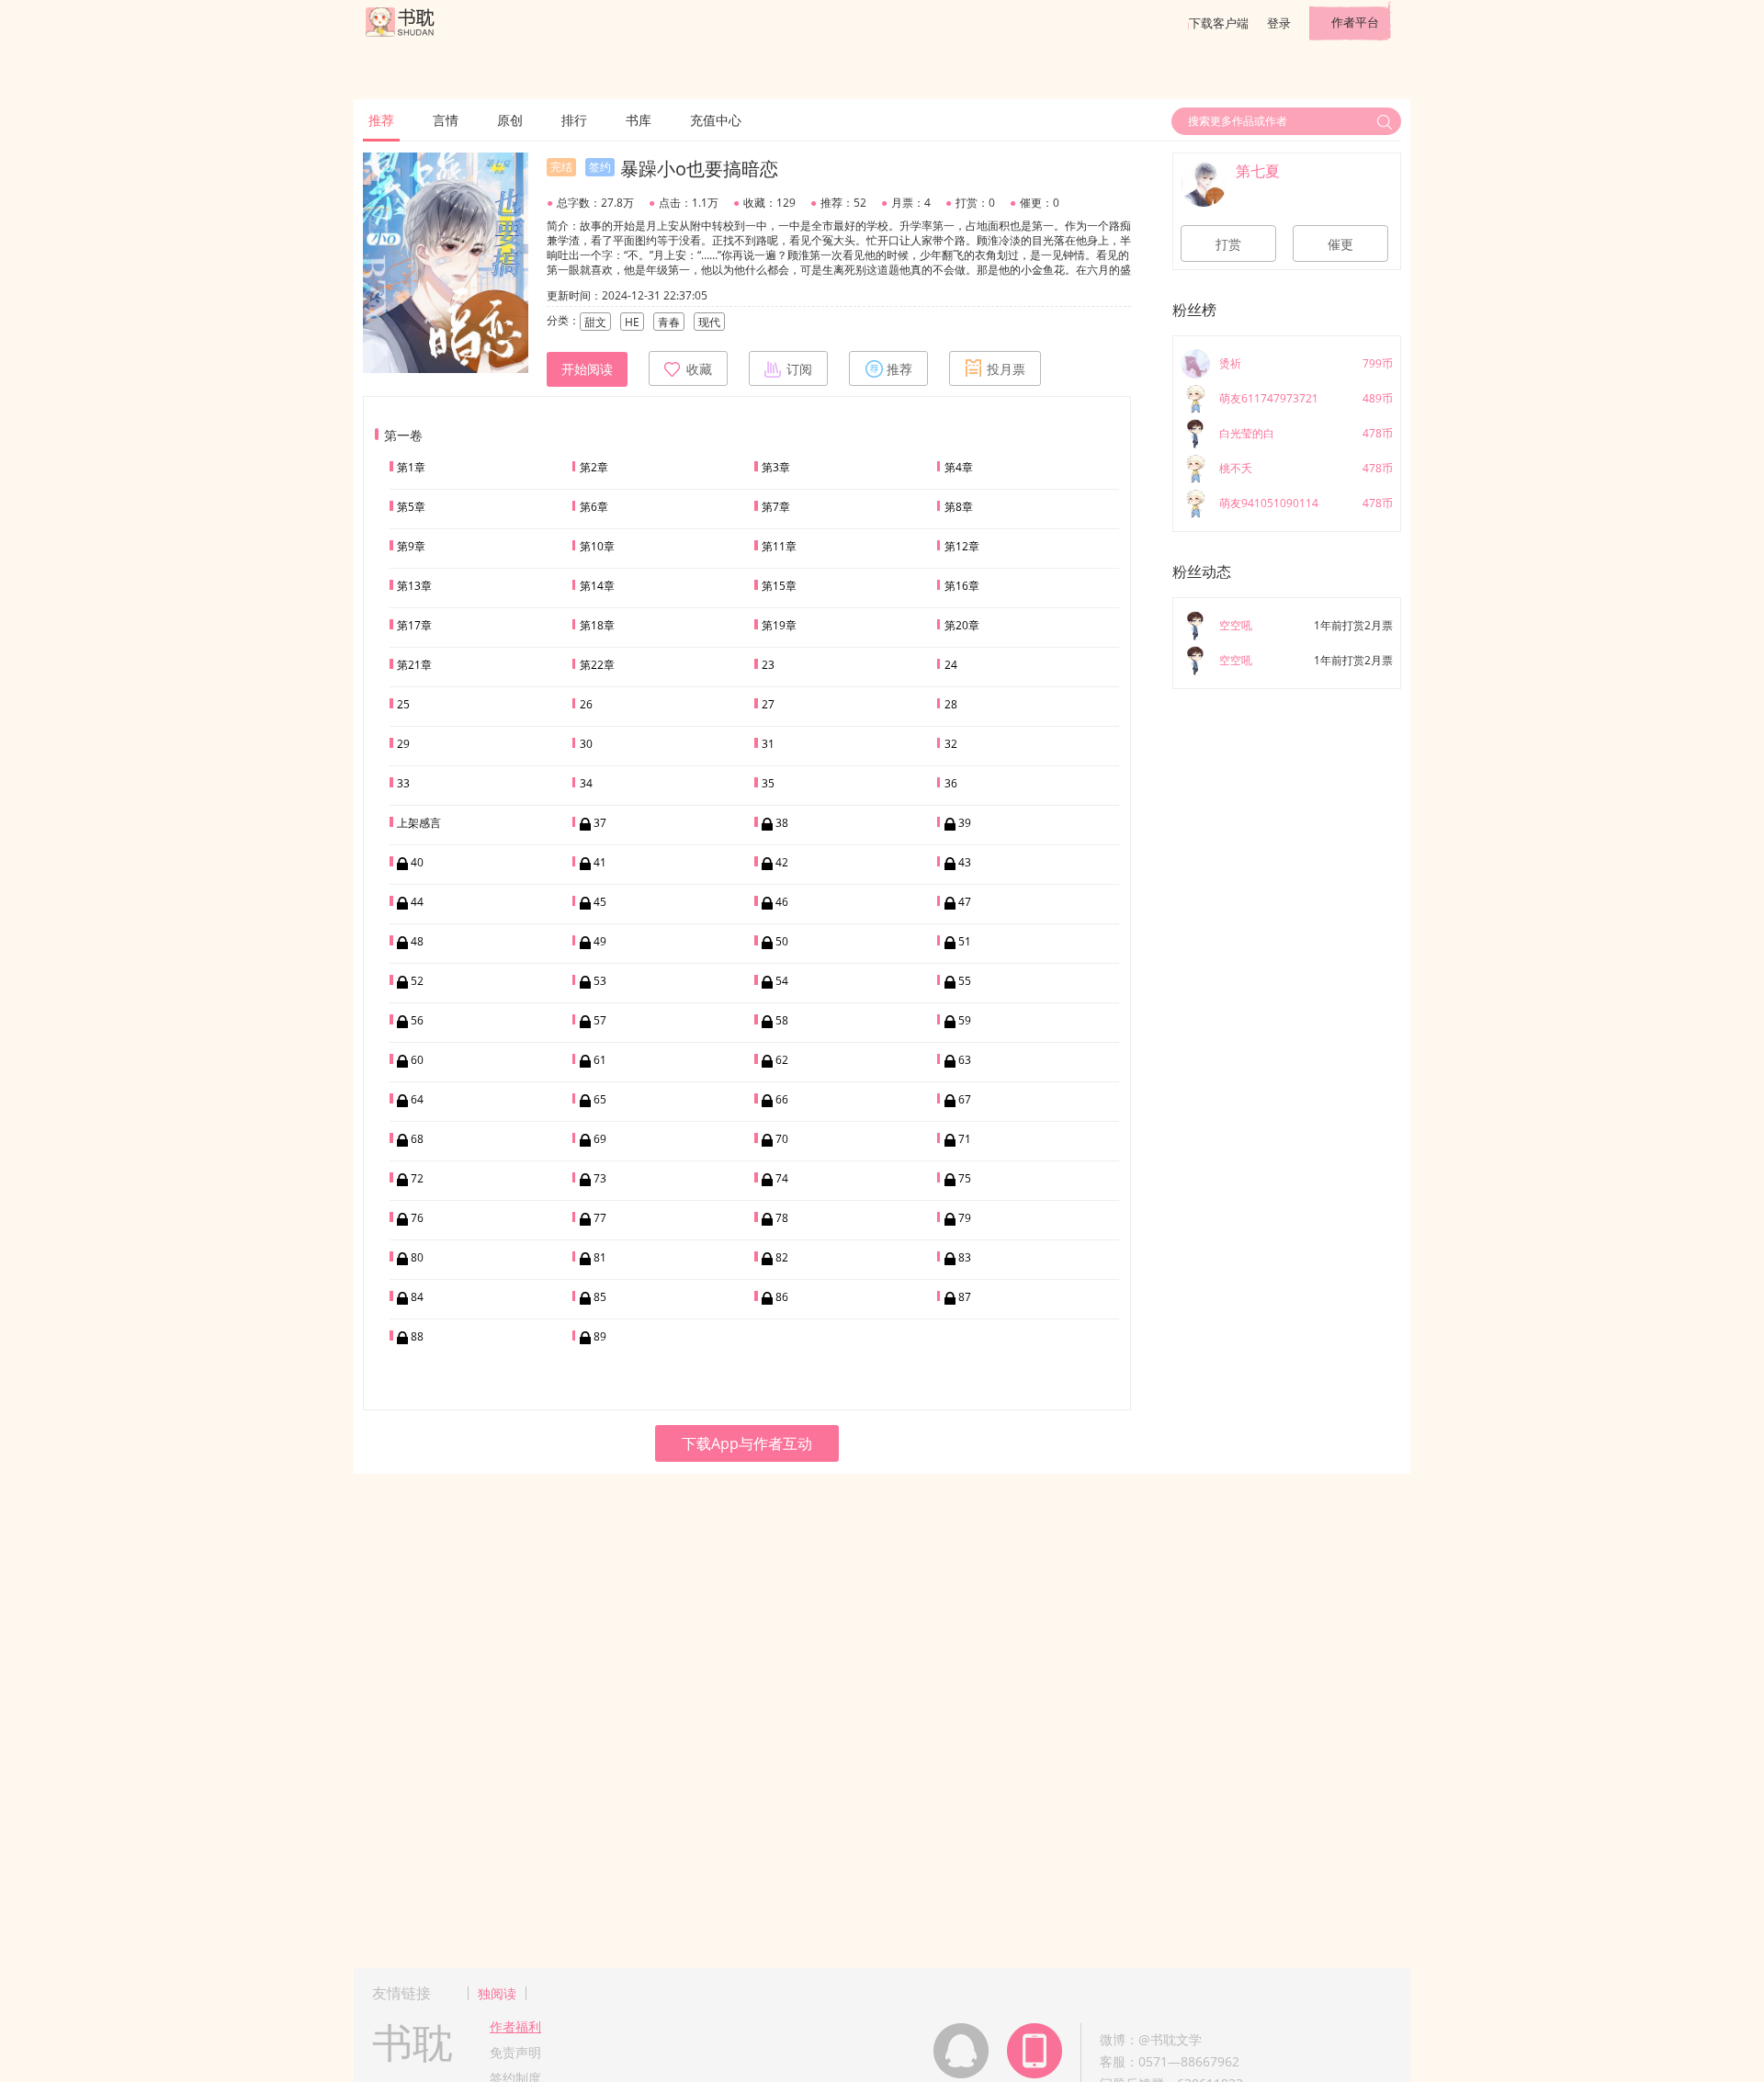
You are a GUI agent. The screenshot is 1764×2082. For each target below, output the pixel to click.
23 (768, 665)
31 (768, 744)
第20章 (962, 625)
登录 (1279, 23)
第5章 (411, 507)
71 (965, 1139)
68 (417, 1139)
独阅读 (497, 1993)
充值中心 (716, 120)
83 (965, 1257)
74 (782, 1178)
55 (965, 981)
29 (403, 744)
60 (417, 1060)
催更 (1340, 244)
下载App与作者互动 (747, 1443)
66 (782, 1099)
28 (951, 704)
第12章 (962, 546)
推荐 (381, 120)
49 (600, 941)
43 (965, 862)
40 (417, 862)
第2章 (594, 467)
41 (600, 862)
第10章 (597, 546)
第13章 (414, 586)
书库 (639, 120)
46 (782, 902)
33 (403, 783)
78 (782, 1218)
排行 (574, 120)
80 (417, 1257)
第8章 (959, 507)
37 (600, 823)
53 (600, 981)
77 (600, 1218)
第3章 (776, 467)
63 (965, 1060)
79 (965, 1218)
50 (782, 941)
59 (965, 1020)
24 (951, 665)
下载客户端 (1219, 23)
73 (600, 1178)
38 (782, 823)
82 (782, 1257)
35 (768, 783)
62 (782, 1060)
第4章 (959, 467)
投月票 (1006, 369)
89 (600, 1336)
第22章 (597, 665)
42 (782, 862)
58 (782, 1020)
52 (417, 981)
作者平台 (1355, 22)
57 (600, 1020)
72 (417, 1178)
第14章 (597, 586)
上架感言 (419, 823)
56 (417, 1020)
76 (417, 1218)
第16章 (962, 586)
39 (965, 823)
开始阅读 (587, 369)
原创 (510, 120)
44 (417, 902)
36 (951, 783)
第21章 (414, 665)
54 (782, 981)
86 (782, 1297)
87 (965, 1297)
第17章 (414, 625)
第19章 (779, 625)
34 (586, 783)
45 (600, 902)
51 (965, 941)
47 (965, 902)
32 (951, 744)
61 (600, 1060)
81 (600, 1257)
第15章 (779, 586)
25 (403, 704)
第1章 (411, 467)
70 (782, 1139)
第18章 (597, 625)
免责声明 (515, 2052)
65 (600, 1099)
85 (600, 1297)
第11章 (779, 546)
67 (965, 1099)
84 (417, 1297)
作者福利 (515, 2026)
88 (417, 1336)
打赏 (1228, 244)
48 (417, 941)
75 (965, 1178)
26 (586, 704)
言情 (446, 120)
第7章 (776, 507)
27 (768, 704)
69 (600, 1139)
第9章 (411, 546)
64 (417, 1099)
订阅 (799, 369)
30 (586, 744)
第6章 (594, 507)
